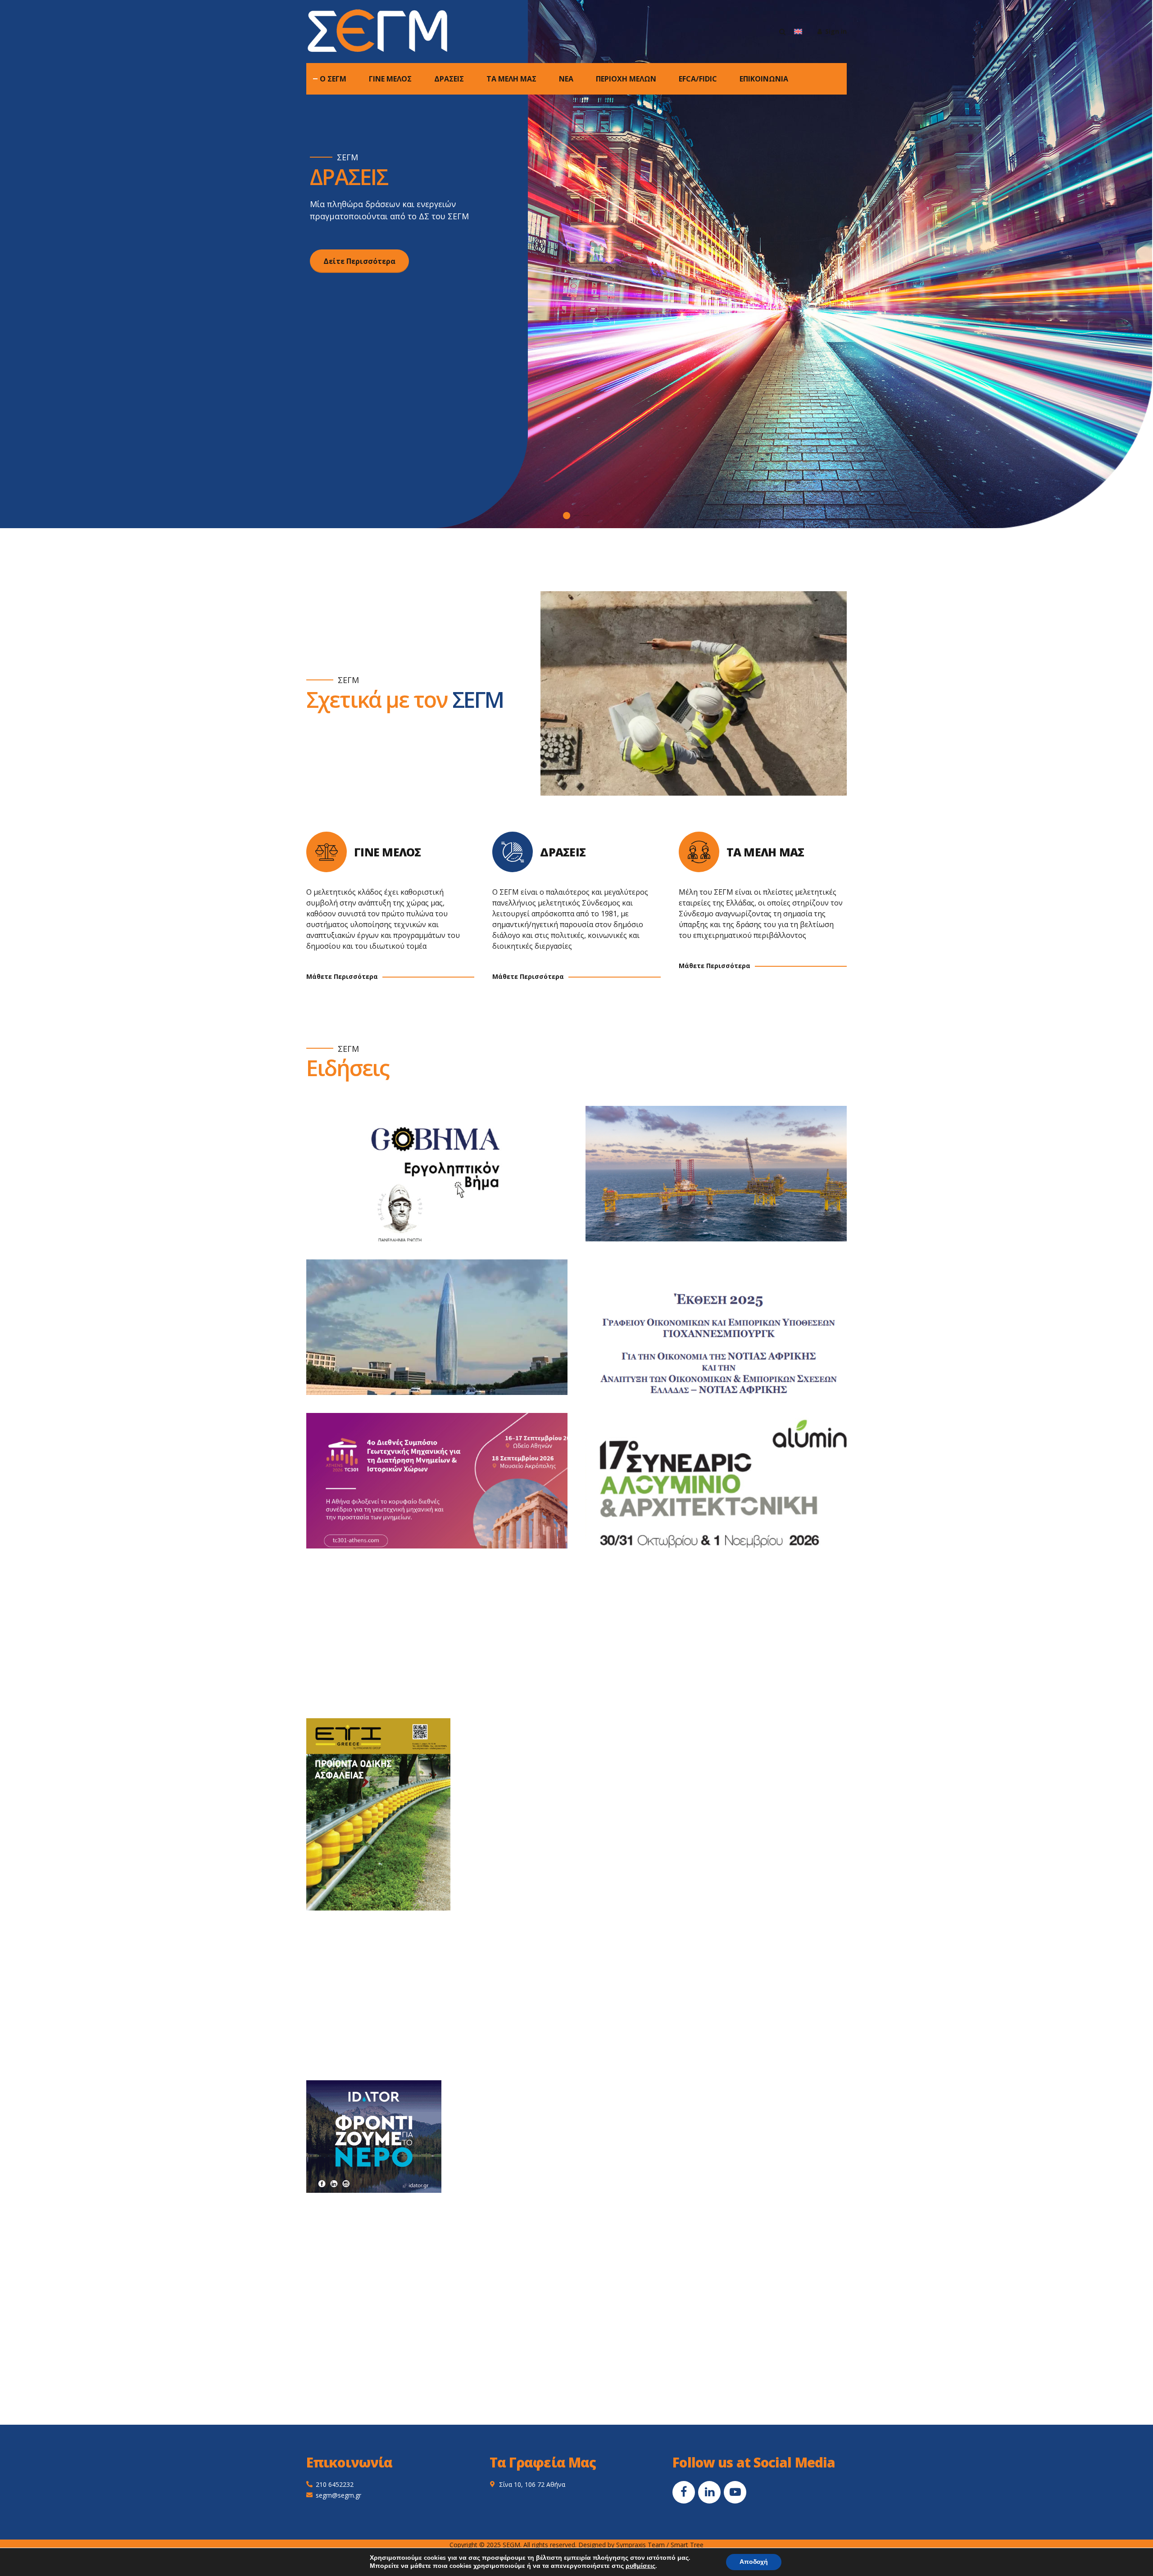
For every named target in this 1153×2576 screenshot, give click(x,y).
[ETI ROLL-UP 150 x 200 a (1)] (378, 1814)
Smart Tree (687, 2545)
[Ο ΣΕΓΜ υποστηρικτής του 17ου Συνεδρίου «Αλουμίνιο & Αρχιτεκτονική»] (725, 1490)
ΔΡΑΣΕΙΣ (449, 79)
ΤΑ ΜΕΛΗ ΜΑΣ (511, 79)
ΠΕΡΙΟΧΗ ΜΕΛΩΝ (626, 79)
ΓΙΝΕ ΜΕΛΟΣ (390, 79)
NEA (566, 79)
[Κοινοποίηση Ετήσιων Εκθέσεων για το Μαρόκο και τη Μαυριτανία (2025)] (446, 1336)
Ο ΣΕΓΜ (333, 79)
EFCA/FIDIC (698, 79)
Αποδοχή (754, 2562)
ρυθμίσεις (640, 2566)
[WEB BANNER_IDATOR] (374, 2137)
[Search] (783, 32)
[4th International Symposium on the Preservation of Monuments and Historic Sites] (446, 1490)
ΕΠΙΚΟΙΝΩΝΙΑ (764, 79)
